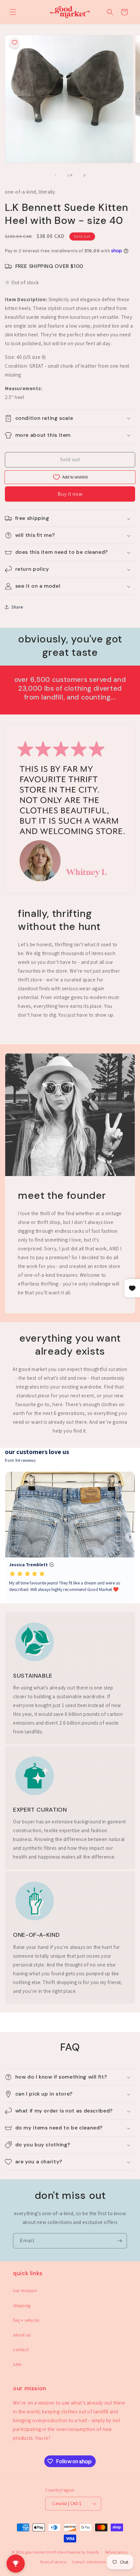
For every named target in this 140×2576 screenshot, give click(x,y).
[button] (13, 12)
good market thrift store (45, 2552)
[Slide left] (56, 175)
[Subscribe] (119, 2241)
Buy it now (70, 494)
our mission (25, 2290)
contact (21, 2349)
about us (22, 2335)
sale (17, 2364)
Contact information (89, 2562)
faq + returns (26, 2320)
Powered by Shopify (83, 2552)
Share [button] (17, 607)
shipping (22, 2305)
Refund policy (117, 2552)
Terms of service (53, 2562)
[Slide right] (84, 175)
